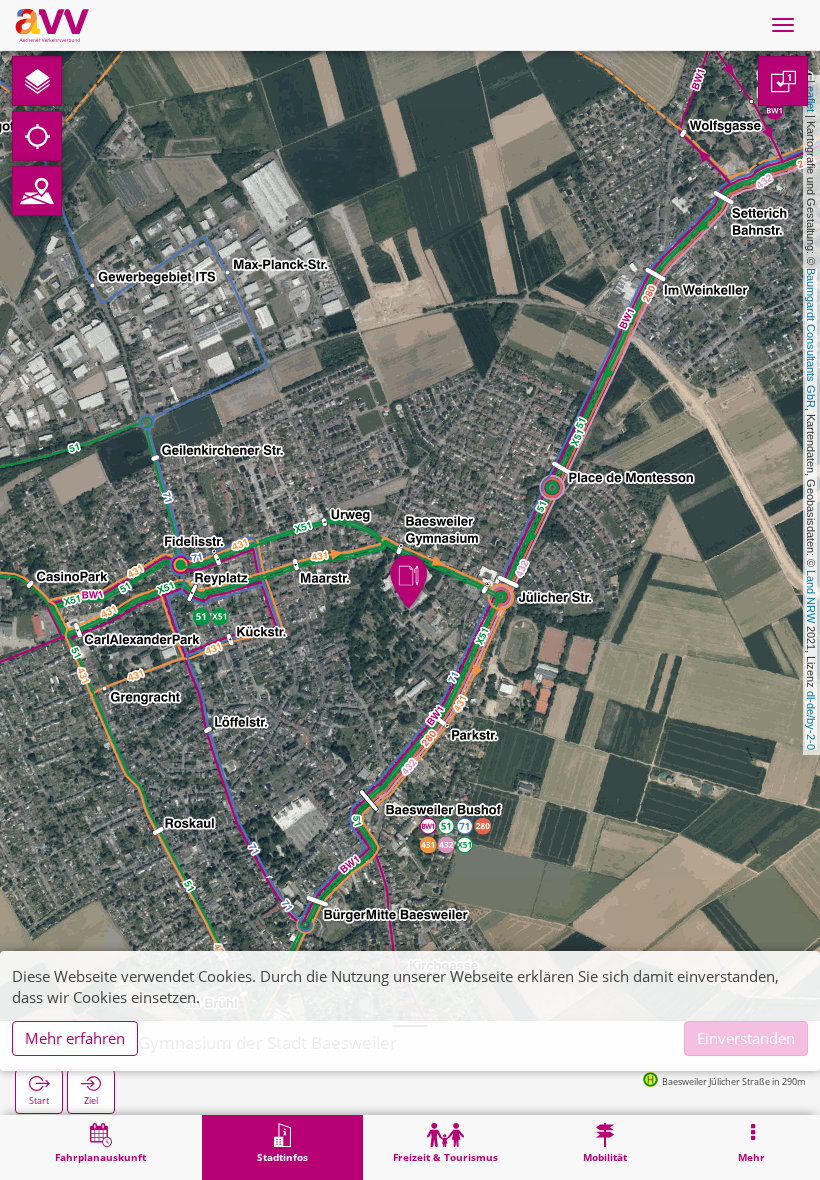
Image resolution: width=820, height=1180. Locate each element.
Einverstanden (746, 1038)
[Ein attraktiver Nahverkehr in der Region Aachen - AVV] (52, 25)
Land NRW (811, 596)
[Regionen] (37, 191)
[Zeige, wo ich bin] (37, 136)
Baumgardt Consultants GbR (811, 338)
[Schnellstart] (37, 81)
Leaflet (811, 96)
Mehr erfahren (75, 1038)
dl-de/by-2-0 (811, 720)
